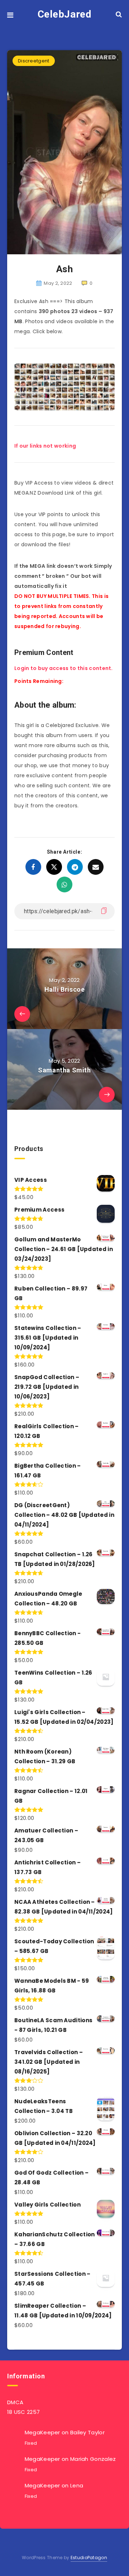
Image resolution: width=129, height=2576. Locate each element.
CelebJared (65, 14)
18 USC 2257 (23, 2412)
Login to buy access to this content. (64, 668)
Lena (77, 2485)
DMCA (15, 2402)
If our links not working (45, 446)
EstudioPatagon (89, 2558)
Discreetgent (34, 61)
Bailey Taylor (87, 2432)
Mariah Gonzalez (93, 2459)
